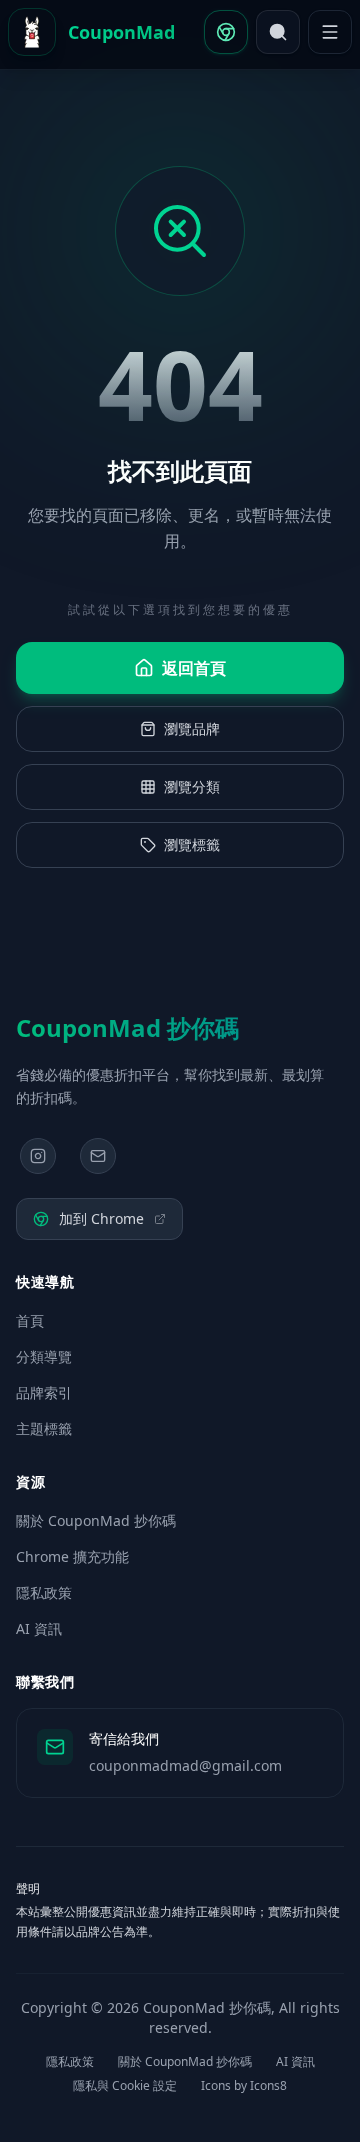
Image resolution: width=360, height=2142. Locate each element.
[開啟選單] (330, 32)
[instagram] (38, 1156)
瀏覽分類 (192, 786)
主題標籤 (44, 1428)
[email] (98, 1156)
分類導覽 (44, 1356)
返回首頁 (194, 668)
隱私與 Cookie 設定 (125, 2086)
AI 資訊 (39, 1628)
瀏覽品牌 (192, 728)
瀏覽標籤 (192, 844)
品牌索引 (44, 1392)
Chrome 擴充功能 (72, 1556)
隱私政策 (44, 1592)
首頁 (30, 1320)
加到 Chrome (101, 1218)
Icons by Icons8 (244, 2086)
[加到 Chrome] (226, 32)
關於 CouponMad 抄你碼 (96, 1520)
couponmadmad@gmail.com (185, 1765)
